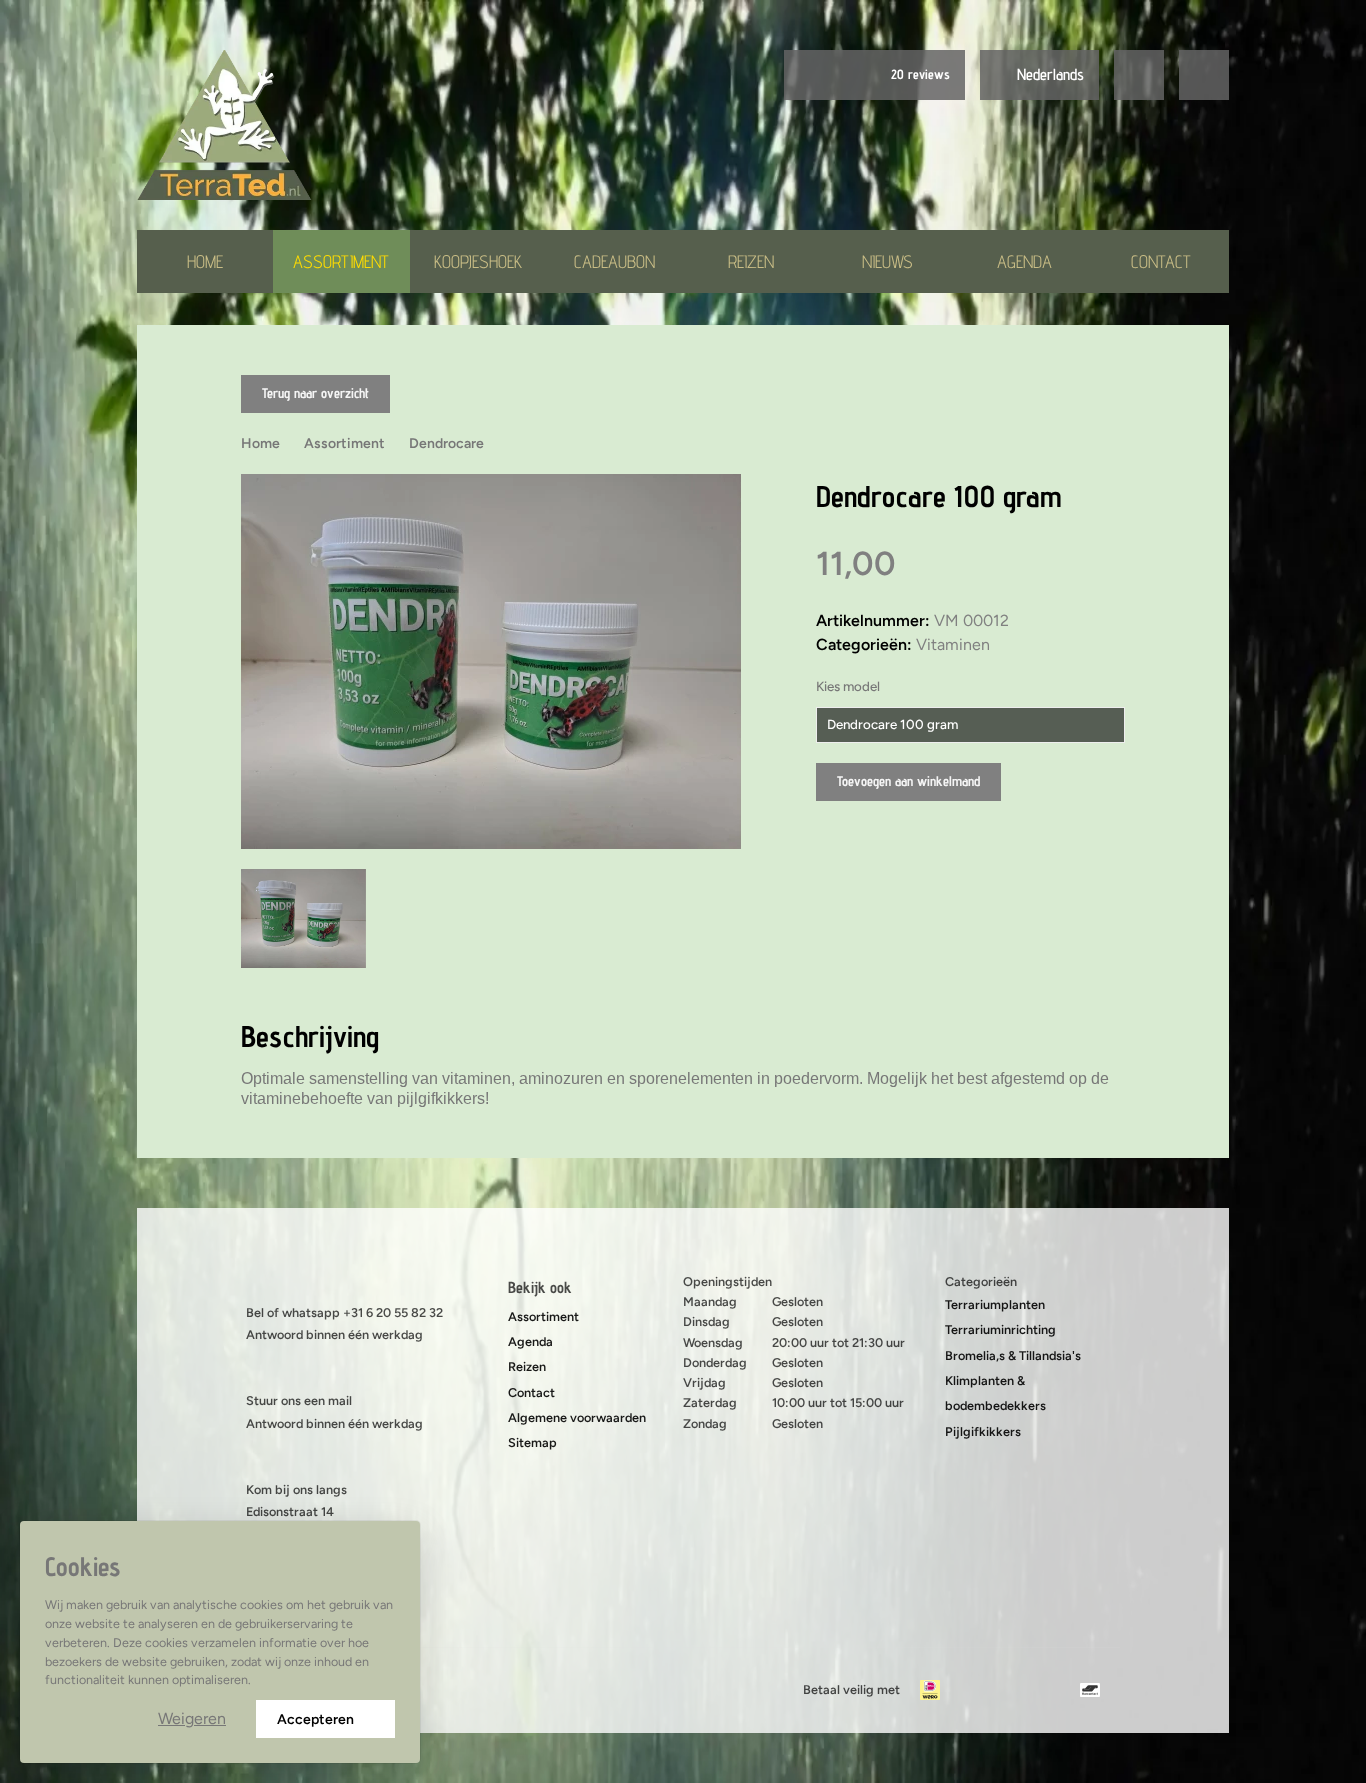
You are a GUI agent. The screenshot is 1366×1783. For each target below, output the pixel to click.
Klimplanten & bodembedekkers (995, 1393)
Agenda (1024, 261)
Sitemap (532, 1442)
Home (205, 261)
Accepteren (315, 1719)
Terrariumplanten (995, 1304)
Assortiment (341, 261)
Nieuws (887, 261)
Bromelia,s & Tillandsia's (1013, 1355)
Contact (1161, 261)
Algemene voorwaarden (577, 1417)
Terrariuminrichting (1000, 1329)
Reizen (751, 261)
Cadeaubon (614, 261)
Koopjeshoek (478, 261)
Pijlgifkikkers (983, 1431)
